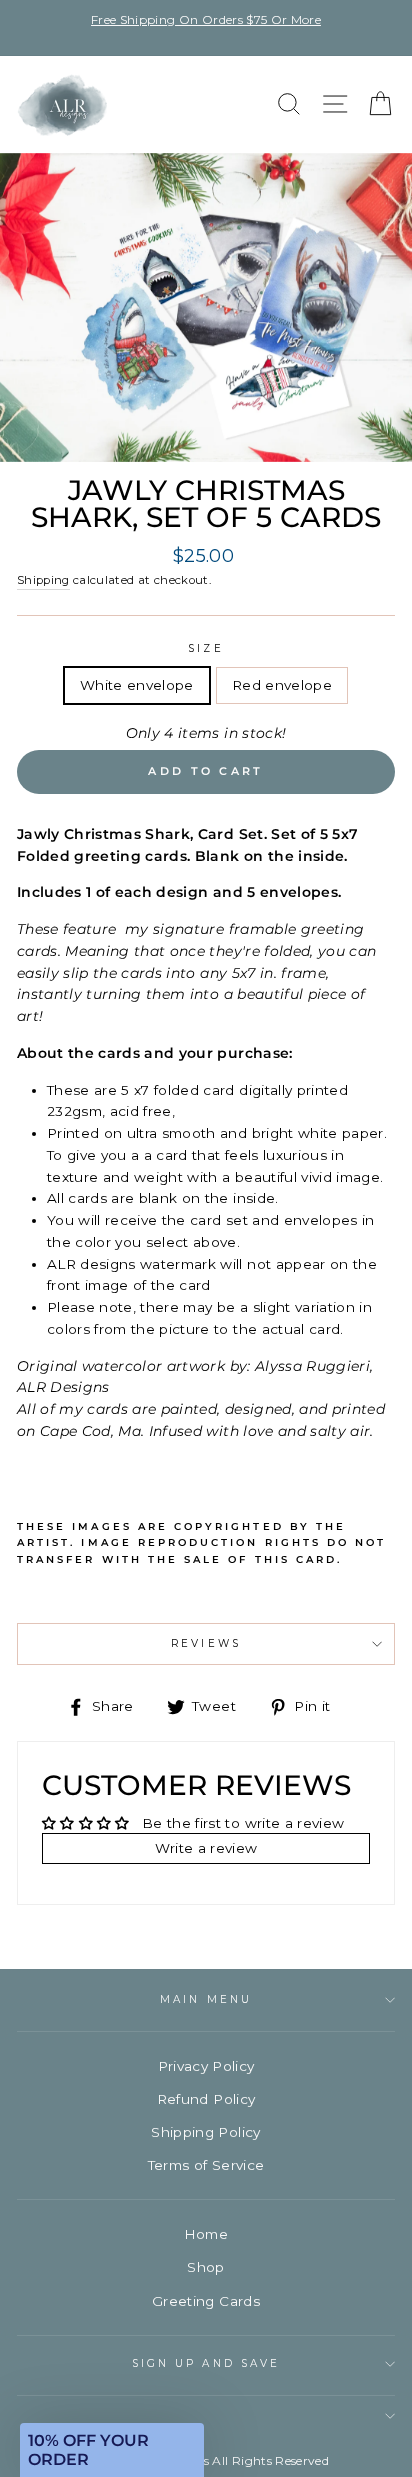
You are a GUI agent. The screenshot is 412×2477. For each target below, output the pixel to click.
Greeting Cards (206, 2301)
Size (205, 648)
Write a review (206, 1848)
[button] (112, 2450)
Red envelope (282, 685)
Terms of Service (206, 2165)
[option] (206, 19)
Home (206, 2234)
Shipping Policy (205, 2132)
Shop (205, 2267)
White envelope (137, 685)
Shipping (43, 580)
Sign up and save (206, 2363)
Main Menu (206, 1999)
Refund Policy (206, 2099)
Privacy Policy (206, 2066)
